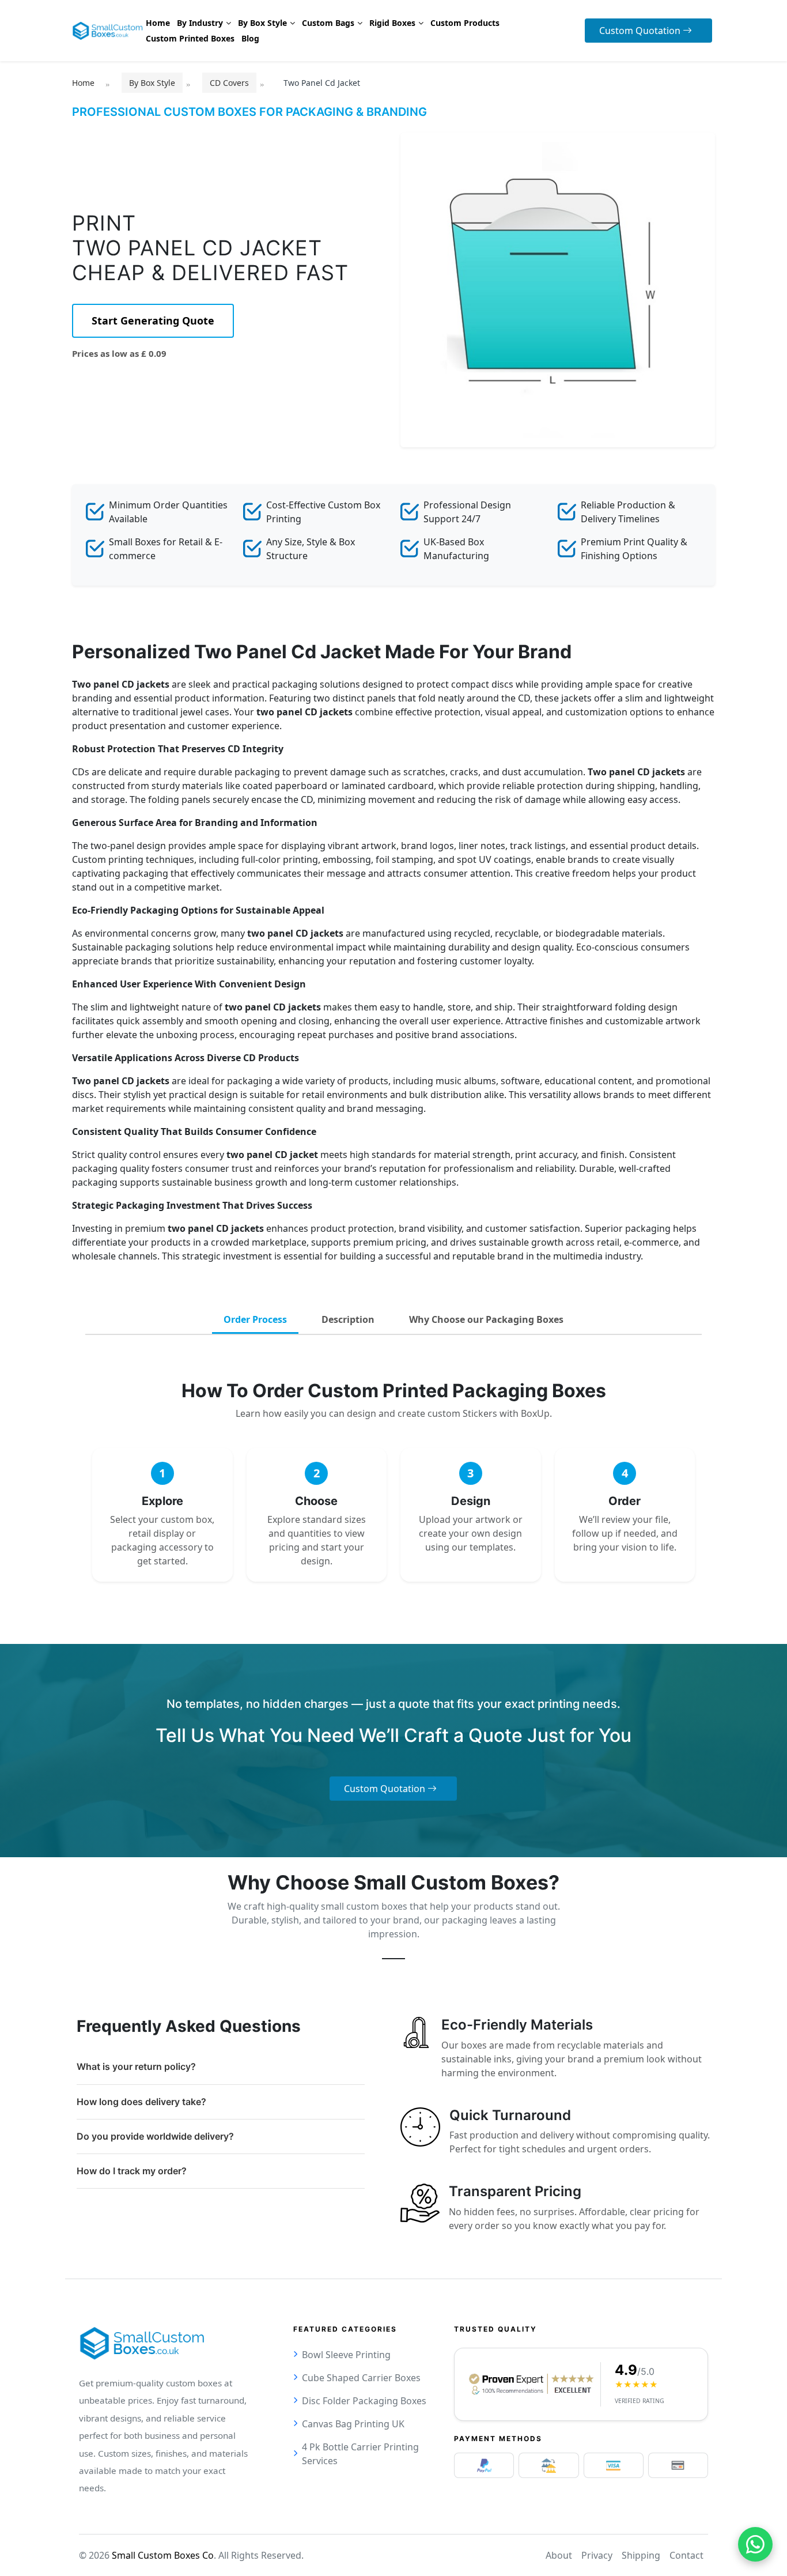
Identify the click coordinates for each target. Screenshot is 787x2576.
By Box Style (152, 83)
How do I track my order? (132, 2171)
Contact (686, 2555)
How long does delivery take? (141, 2102)
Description (348, 1319)
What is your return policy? (136, 2066)
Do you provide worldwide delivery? (155, 2136)
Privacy (597, 2555)
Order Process (255, 1319)
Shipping (641, 2555)
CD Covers (229, 83)
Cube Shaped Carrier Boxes (361, 2378)
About (559, 2555)
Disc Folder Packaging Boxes (364, 2401)
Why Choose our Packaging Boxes (486, 1319)
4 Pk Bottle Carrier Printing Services (360, 2454)
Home (83, 83)
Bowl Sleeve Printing (346, 2355)
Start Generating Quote (153, 320)
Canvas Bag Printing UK (353, 2424)
